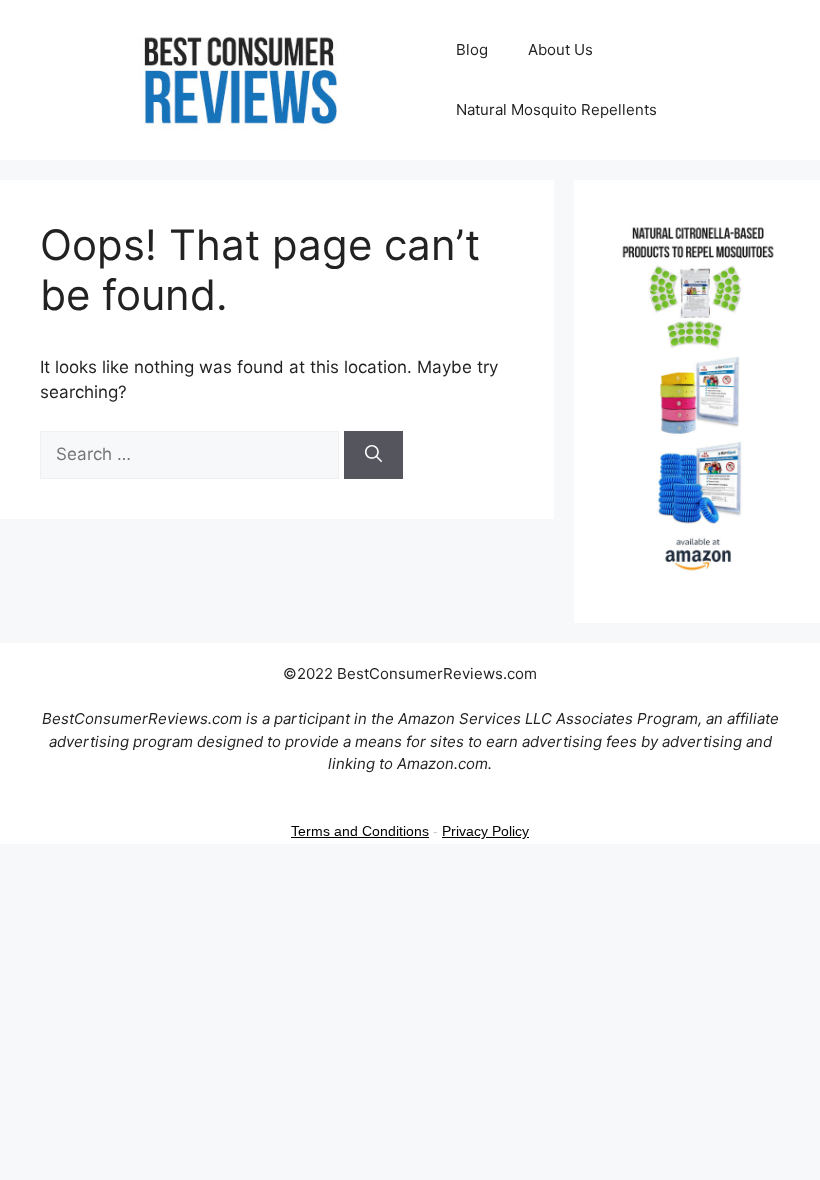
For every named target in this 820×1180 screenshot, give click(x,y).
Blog (472, 49)
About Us (560, 49)
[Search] (373, 455)
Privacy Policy (485, 831)
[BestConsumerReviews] (238, 79)
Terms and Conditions (360, 831)
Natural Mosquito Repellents (556, 109)
